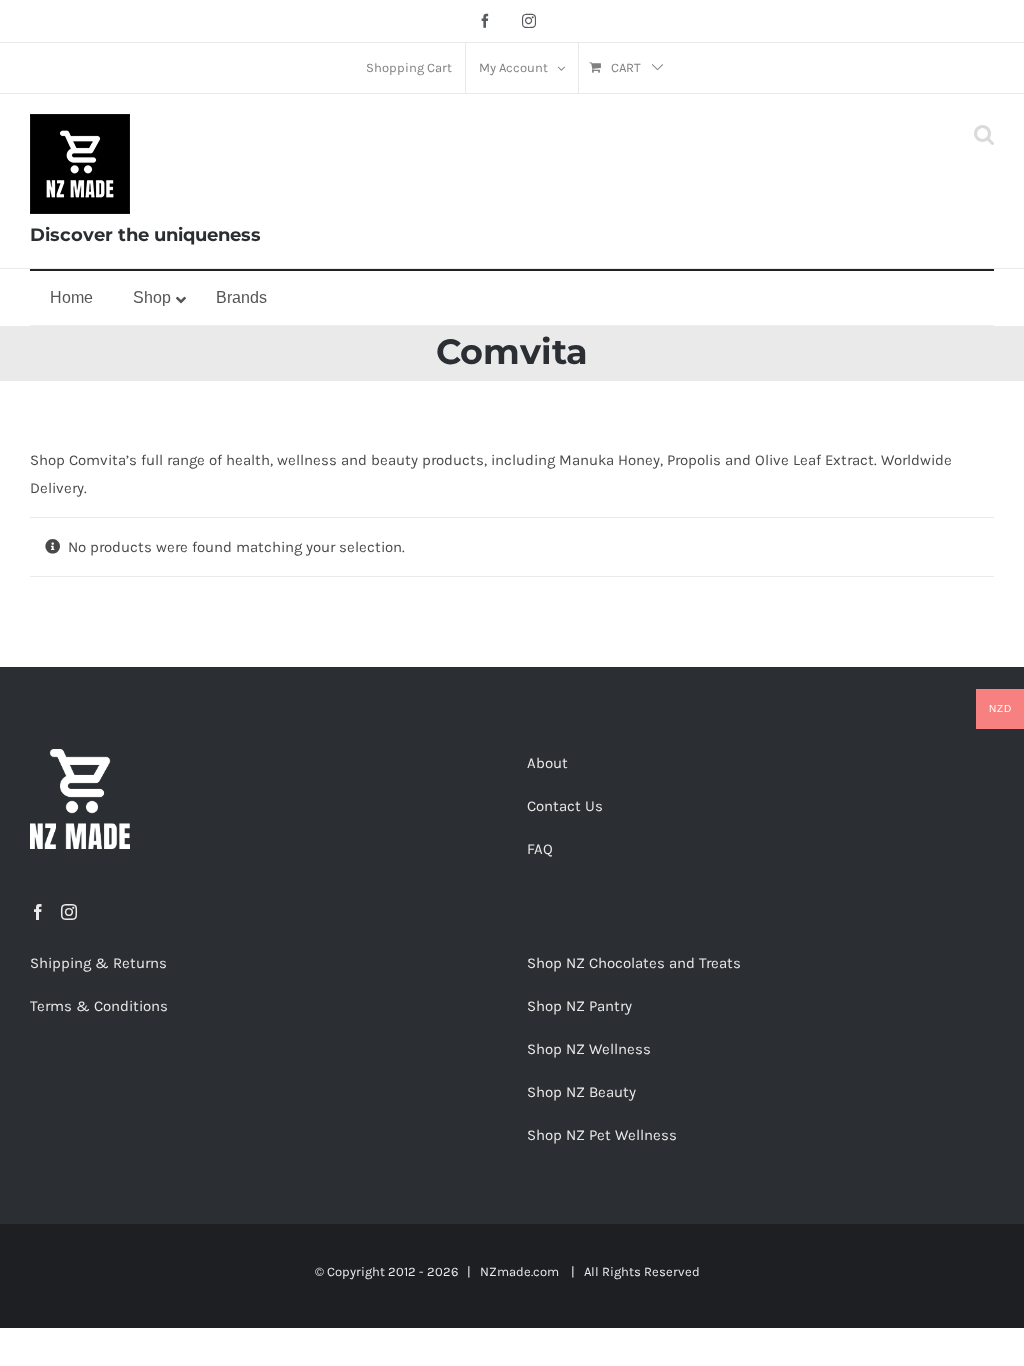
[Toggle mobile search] (984, 134)
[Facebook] (38, 912)
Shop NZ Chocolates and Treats (634, 963)
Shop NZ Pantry (579, 1006)
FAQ (540, 849)
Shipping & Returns (98, 963)
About (547, 763)
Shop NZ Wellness (589, 1049)
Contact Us (565, 806)
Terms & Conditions (99, 1006)
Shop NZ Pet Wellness (602, 1135)
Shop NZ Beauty (581, 1092)
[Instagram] (69, 912)
